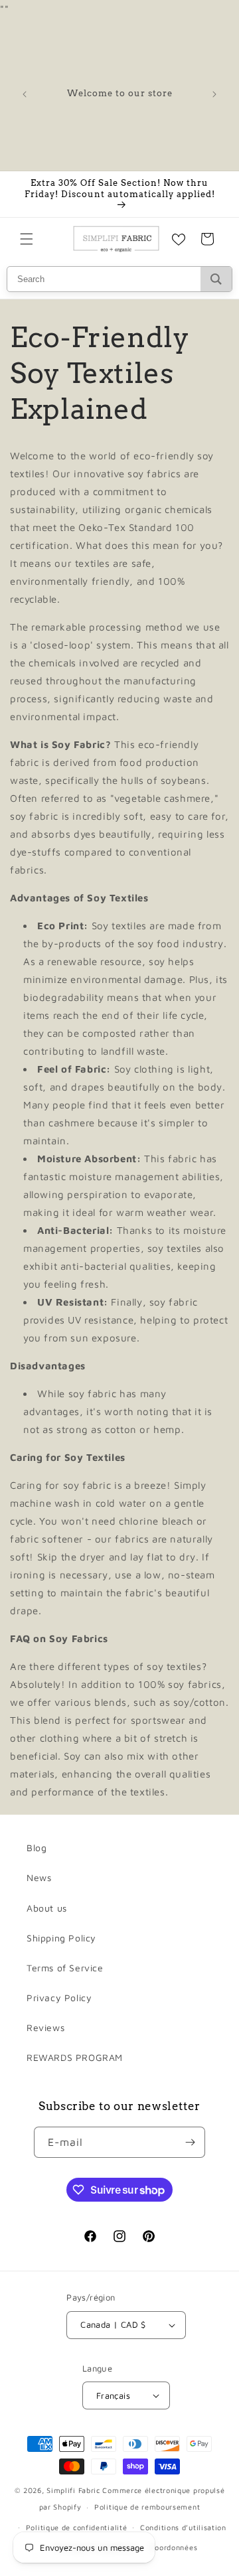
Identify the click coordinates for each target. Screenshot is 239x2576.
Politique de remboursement (147, 2507)
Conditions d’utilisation (183, 2527)
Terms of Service (65, 1968)
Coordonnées (174, 2547)
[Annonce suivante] (214, 94)
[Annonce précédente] (25, 94)
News (39, 1877)
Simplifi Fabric (73, 2490)
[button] (27, 239)
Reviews (45, 2027)
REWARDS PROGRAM (75, 2057)
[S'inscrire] (190, 2142)
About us (47, 1908)
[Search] (216, 279)
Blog (37, 1848)
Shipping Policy (61, 1938)
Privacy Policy (59, 1998)
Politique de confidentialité (77, 2527)
